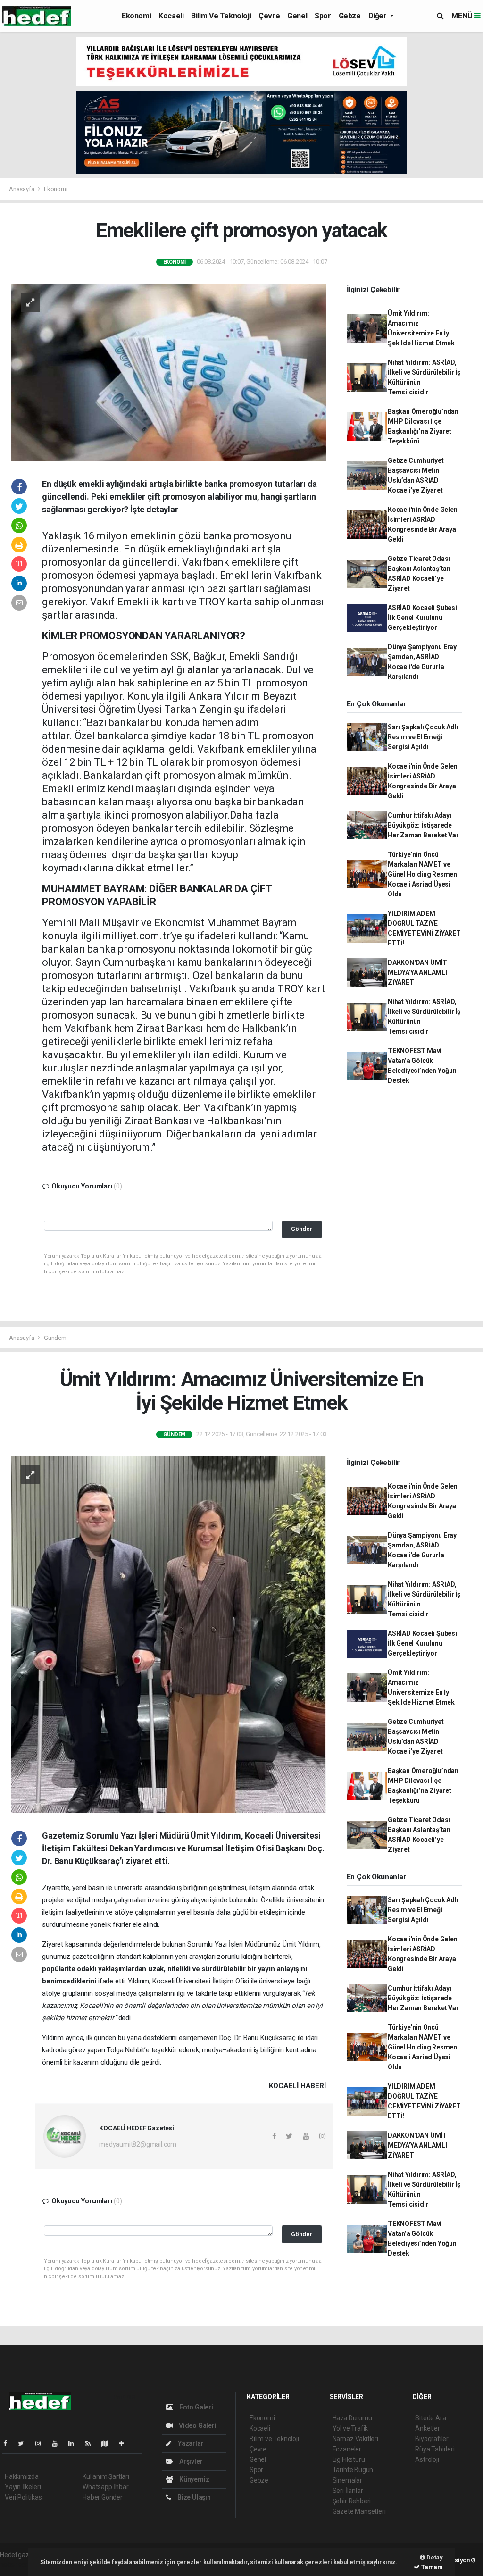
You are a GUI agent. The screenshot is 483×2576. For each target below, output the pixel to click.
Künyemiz (193, 2479)
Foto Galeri (196, 2407)
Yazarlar (190, 2443)
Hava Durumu (352, 2418)
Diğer (379, 16)
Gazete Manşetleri (359, 2511)
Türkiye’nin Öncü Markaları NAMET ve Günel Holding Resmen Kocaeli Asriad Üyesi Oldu (422, 874)
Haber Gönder (103, 2497)
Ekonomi (136, 16)
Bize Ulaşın (193, 2497)
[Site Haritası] (108, 2443)
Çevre (269, 16)
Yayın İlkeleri (23, 2487)
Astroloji (427, 2459)
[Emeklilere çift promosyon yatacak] (169, 371)
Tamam (431, 2567)
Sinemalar (347, 2480)
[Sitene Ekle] (125, 2443)
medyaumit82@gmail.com (138, 2144)
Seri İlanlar (348, 2491)
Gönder (302, 1229)
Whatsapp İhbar (105, 2487)
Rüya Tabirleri (435, 2449)
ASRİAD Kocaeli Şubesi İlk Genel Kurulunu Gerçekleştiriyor (422, 618)
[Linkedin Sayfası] (75, 2443)
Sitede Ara (430, 2418)
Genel (297, 16)
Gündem (55, 1338)
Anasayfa (22, 189)
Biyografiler (432, 2439)
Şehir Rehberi (352, 2501)
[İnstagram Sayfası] (42, 2443)
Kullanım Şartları (106, 2476)
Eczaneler (347, 2449)
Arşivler (190, 2461)
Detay (434, 2557)
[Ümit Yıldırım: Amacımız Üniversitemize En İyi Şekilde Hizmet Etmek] (169, 1634)
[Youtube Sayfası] (58, 2443)
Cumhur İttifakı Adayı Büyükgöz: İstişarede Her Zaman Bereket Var (423, 825)
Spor (323, 16)
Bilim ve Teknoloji (221, 16)
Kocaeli (171, 16)
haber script (17, 2565)
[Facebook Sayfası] (9, 2443)
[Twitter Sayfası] (25, 2443)
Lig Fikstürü (349, 2459)
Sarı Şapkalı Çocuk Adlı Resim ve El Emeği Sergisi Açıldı (423, 737)
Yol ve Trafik (350, 2428)
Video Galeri (197, 2425)
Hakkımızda (22, 2476)
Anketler (427, 2428)
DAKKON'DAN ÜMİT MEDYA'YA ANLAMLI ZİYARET (417, 972)
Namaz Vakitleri (355, 2439)
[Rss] (92, 2443)
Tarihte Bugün (353, 2470)
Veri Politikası (24, 2497)
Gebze (350, 16)
